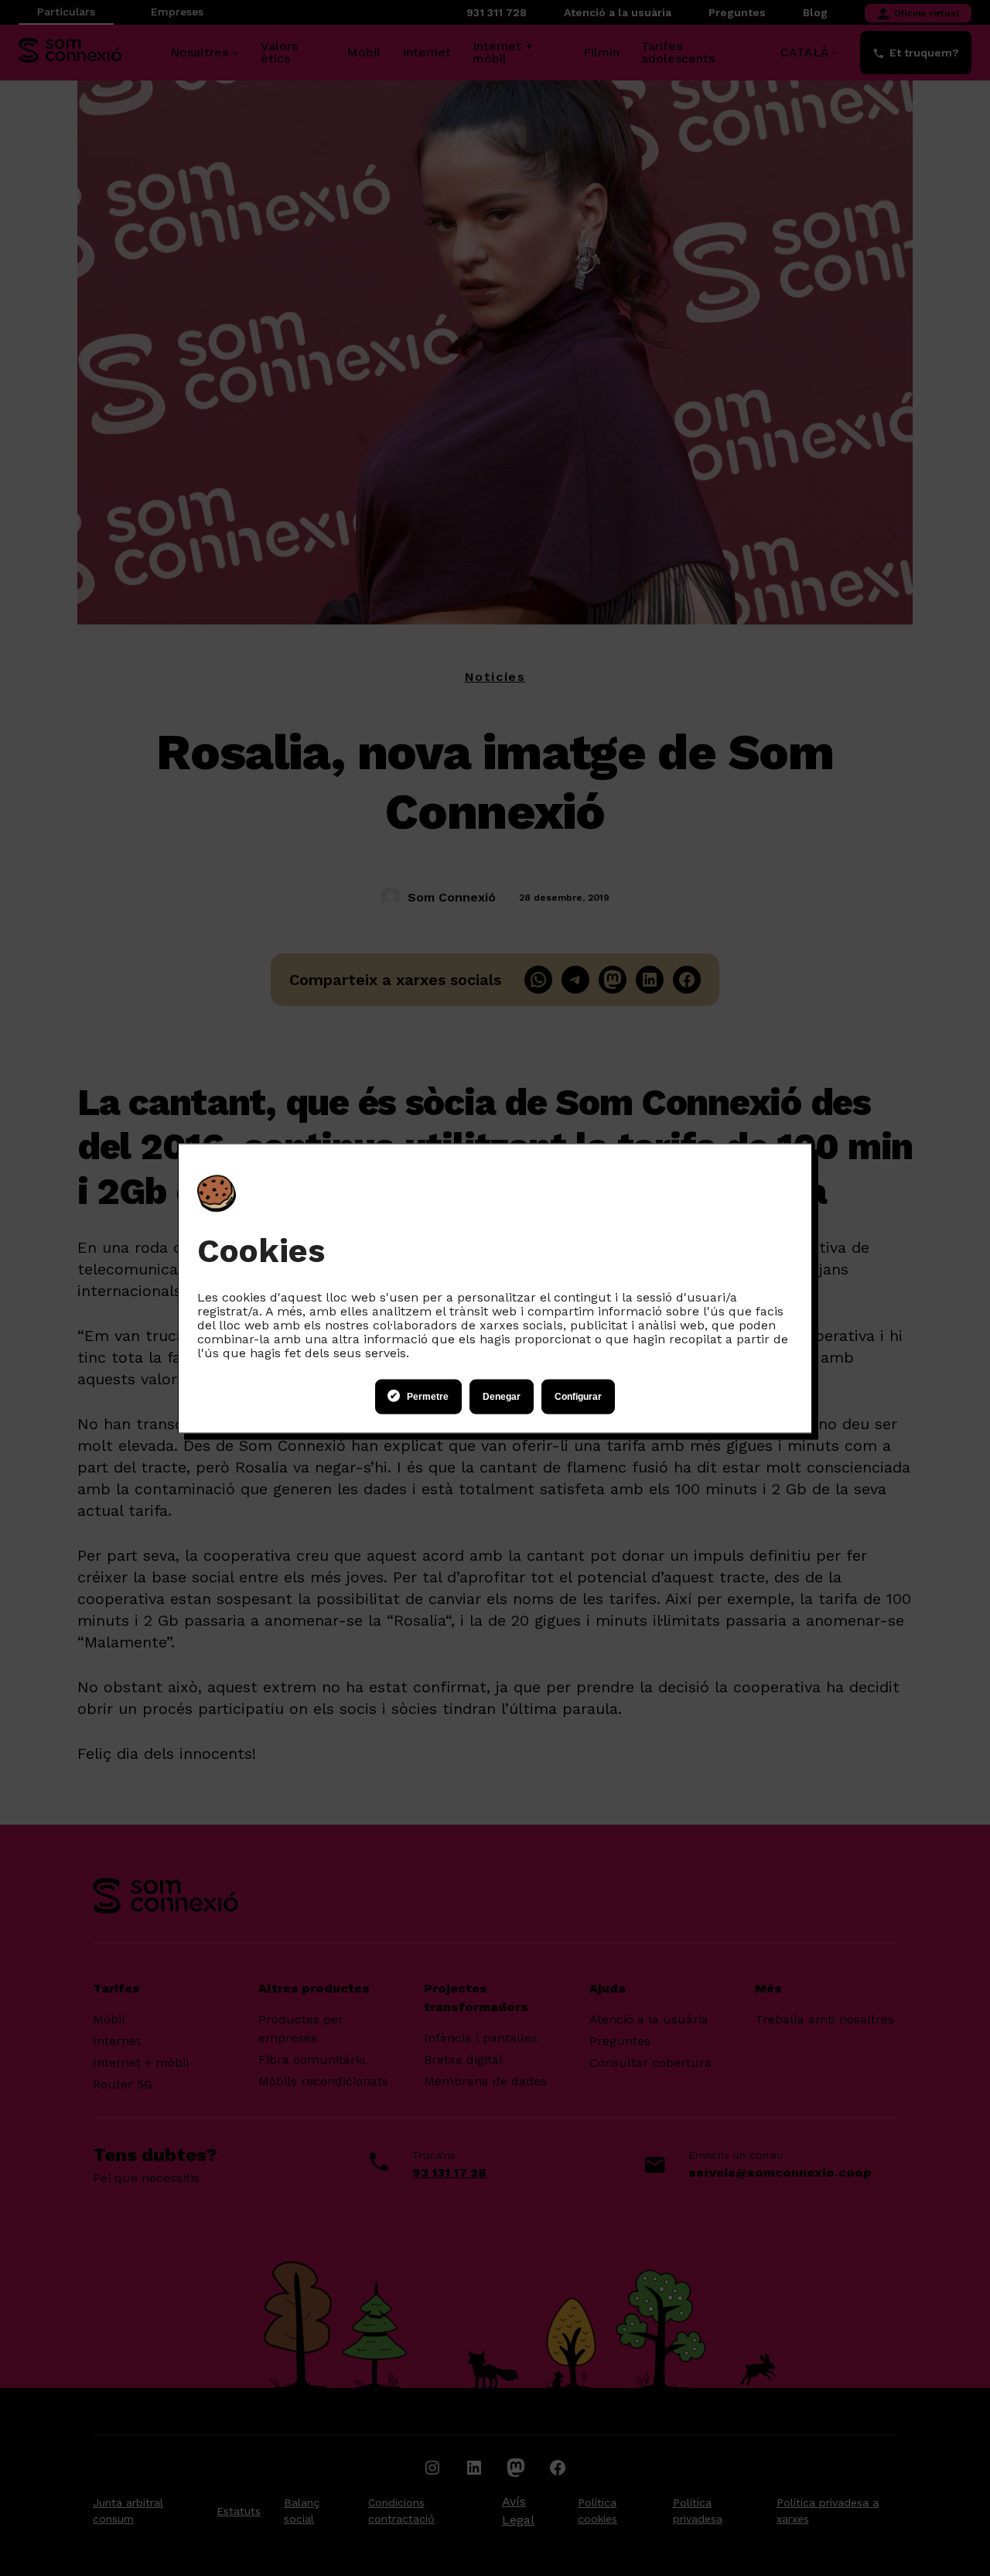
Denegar (502, 1397)
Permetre (428, 1397)
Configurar (578, 1397)
